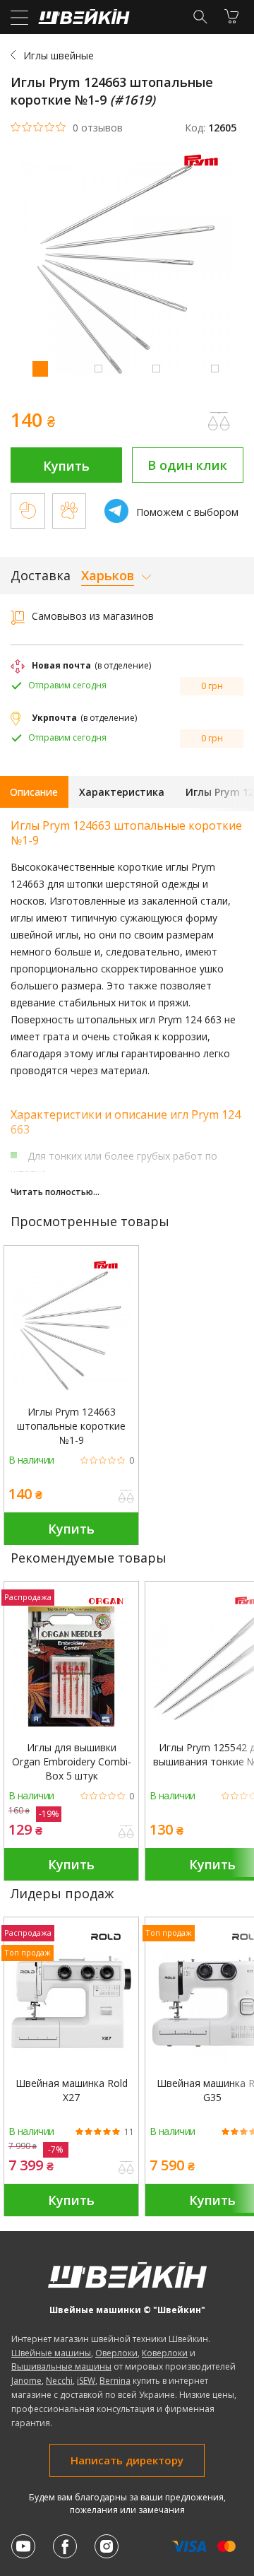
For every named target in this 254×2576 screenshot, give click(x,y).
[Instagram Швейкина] (107, 2546)
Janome (26, 2381)
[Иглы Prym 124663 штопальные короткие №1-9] (71, 1331)
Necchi (59, 2381)
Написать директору (127, 2460)
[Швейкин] (82, 20)
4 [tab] (214, 368)
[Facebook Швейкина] (65, 2546)
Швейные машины (51, 2353)
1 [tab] (40, 368)
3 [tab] (156, 368)
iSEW (86, 2381)
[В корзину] (231, 16)
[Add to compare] (219, 421)
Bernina (115, 2381)
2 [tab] (98, 368)
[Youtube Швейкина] (23, 2546)
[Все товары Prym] (205, 169)
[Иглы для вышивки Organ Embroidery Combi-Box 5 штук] (71, 1666)
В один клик (187, 465)
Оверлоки (116, 2353)
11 (129, 2132)
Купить (66, 466)
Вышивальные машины (61, 2366)
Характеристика (122, 792)
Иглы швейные (59, 55)
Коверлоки (165, 2353)
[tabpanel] (127, 271)
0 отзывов (98, 128)
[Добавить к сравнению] (126, 1498)
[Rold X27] (71, 2002)
